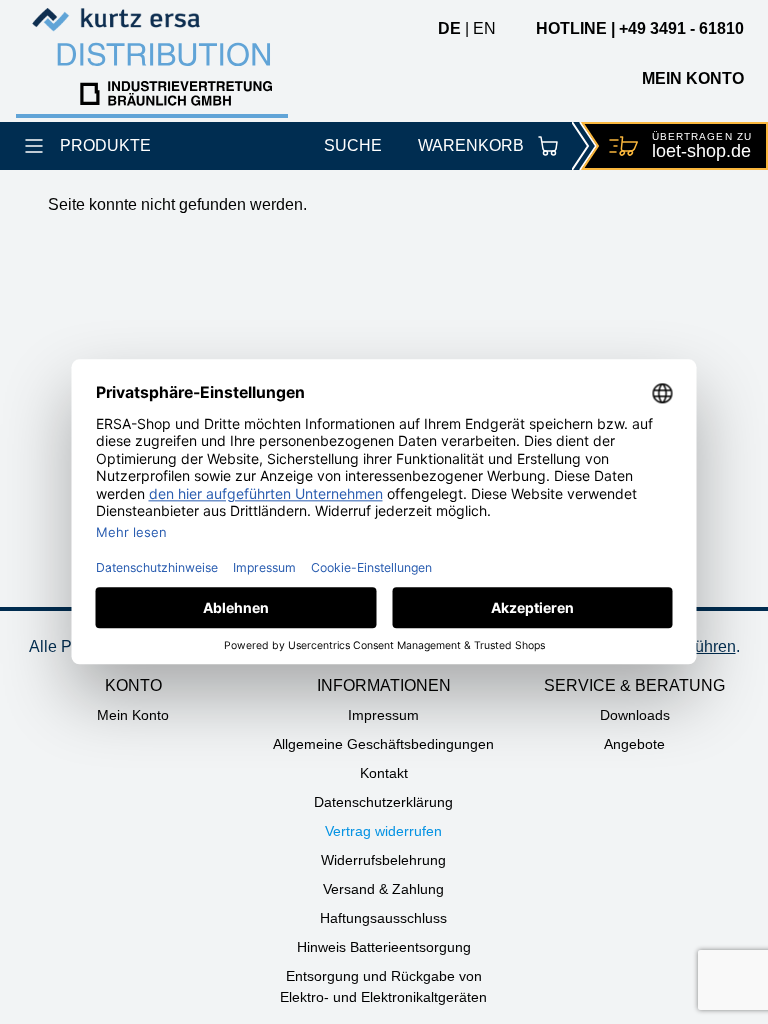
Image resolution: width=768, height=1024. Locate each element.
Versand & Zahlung (383, 889)
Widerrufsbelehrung (383, 860)
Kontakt (384, 773)
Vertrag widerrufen (383, 831)
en (484, 28)
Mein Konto (133, 715)
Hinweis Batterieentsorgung (384, 947)
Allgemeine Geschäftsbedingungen (383, 744)
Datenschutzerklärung (383, 802)
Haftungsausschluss (383, 918)
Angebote (634, 744)
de (449, 28)
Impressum (383, 715)
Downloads (635, 715)
